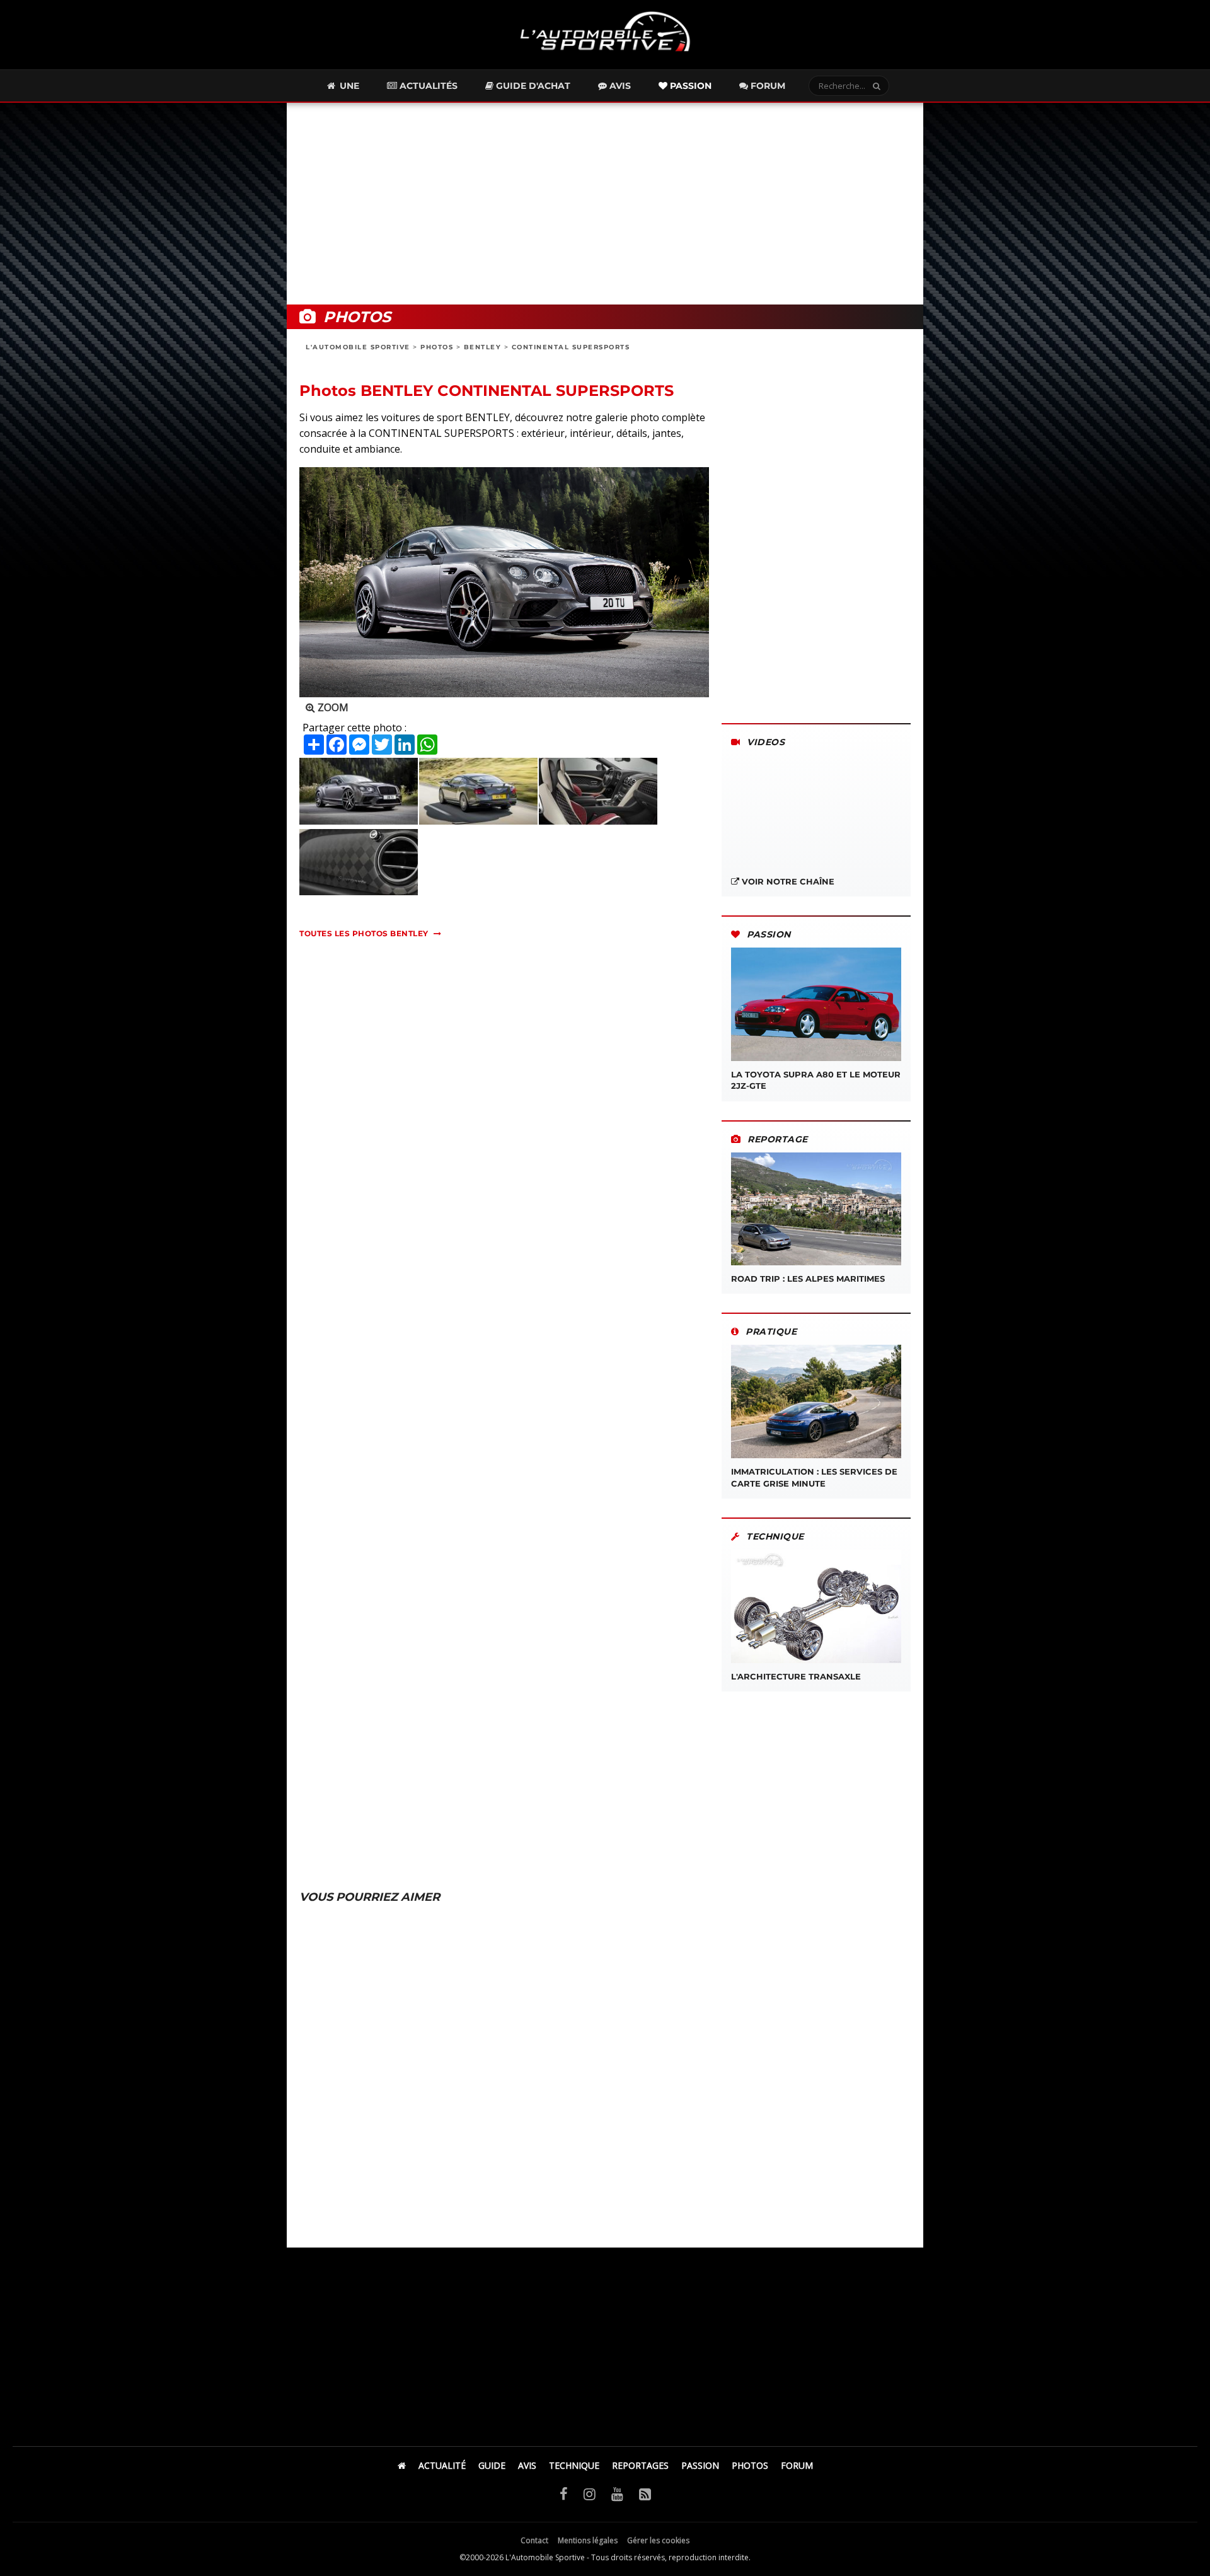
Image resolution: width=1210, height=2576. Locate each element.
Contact (534, 2540)
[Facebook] (564, 2493)
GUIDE (492, 2465)
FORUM (797, 2465)
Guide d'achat (532, 86)
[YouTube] (617, 2493)
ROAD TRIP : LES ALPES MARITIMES (808, 1279)
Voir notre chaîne (787, 881)
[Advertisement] (605, 204)
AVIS (527, 2465)
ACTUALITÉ (442, 2465)
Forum (767, 86)
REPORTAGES (640, 2465)
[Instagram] (590, 2493)
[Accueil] (402, 2465)
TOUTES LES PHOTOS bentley (364, 933)
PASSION (700, 2465)
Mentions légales (588, 2540)
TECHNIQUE (574, 2465)
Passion (689, 86)
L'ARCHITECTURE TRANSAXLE (796, 1676)
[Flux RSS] (645, 2493)
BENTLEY (483, 347)
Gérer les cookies (658, 2540)
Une (348, 86)
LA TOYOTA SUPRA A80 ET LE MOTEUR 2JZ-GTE (816, 1080)
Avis (619, 86)
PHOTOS (437, 347)
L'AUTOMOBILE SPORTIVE (358, 347)
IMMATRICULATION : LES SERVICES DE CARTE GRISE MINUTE (814, 1477)
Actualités (427, 86)
